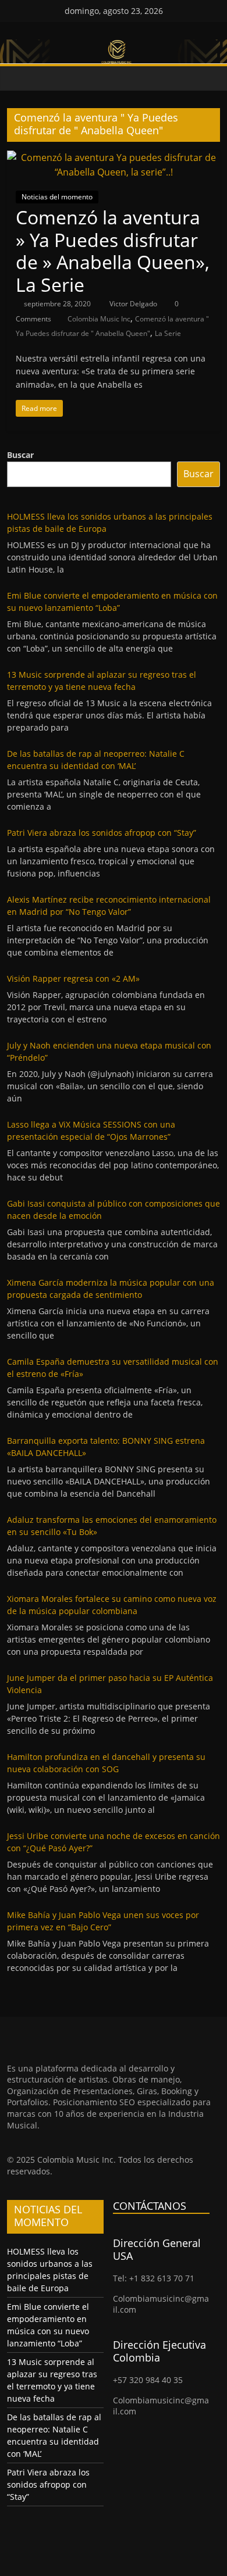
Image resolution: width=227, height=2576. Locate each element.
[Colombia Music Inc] (19, 79)
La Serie (168, 333)
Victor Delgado (134, 304)
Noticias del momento (57, 197)
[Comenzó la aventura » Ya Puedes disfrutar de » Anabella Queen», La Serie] (114, 158)
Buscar (20, 455)
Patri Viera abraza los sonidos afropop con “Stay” (102, 833)
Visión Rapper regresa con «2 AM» (73, 978)
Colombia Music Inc (99, 319)
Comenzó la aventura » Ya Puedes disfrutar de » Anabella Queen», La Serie (113, 251)
